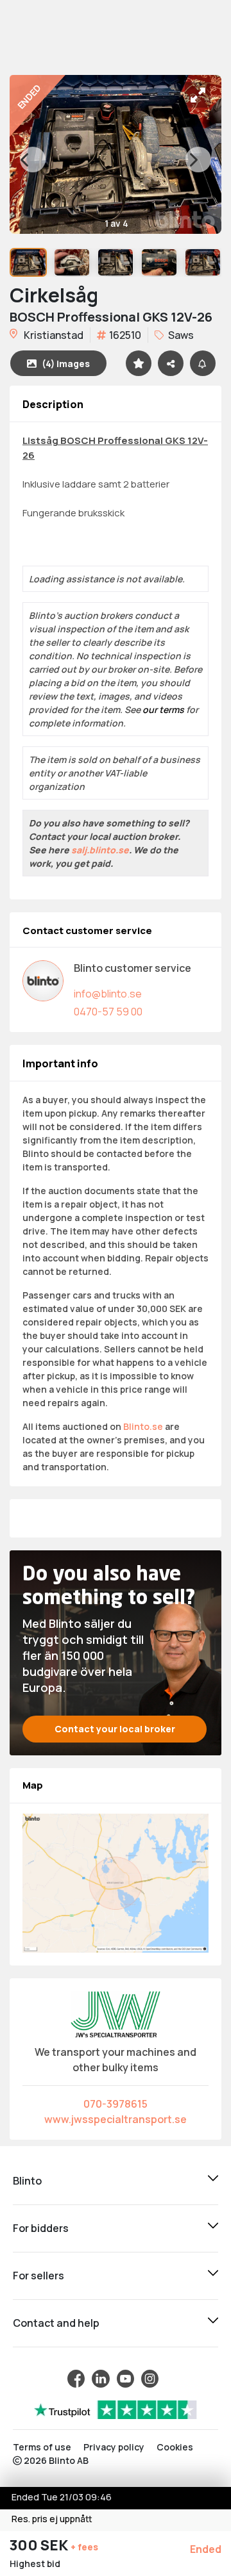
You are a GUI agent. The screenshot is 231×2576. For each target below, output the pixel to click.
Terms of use (42, 2447)
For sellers (38, 2276)
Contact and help (56, 2323)
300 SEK (40, 2545)
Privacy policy (114, 2447)
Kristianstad (53, 335)
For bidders (41, 2228)
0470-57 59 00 (108, 1012)
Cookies (175, 2447)
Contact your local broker (115, 1729)
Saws (180, 335)
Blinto (27, 2181)
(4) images (66, 364)
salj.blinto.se (100, 850)
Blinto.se (143, 1426)
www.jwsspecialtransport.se (116, 2119)
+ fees (84, 2547)
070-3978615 (116, 2104)
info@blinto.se (108, 994)
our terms (163, 710)
